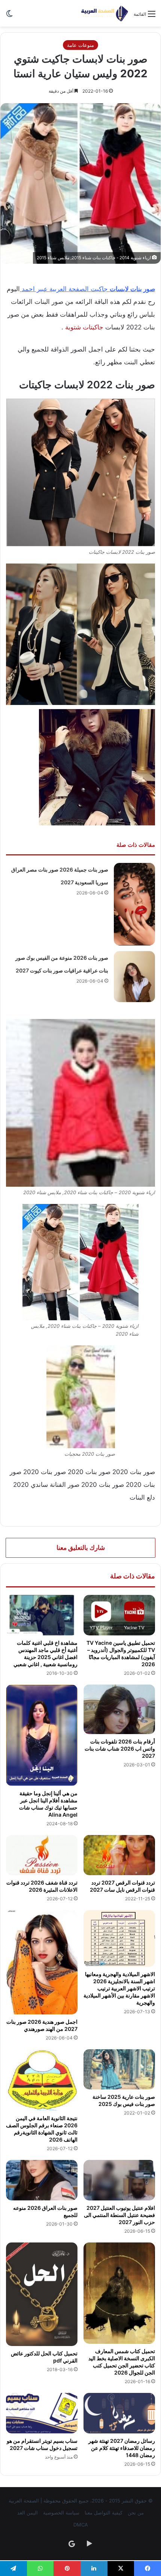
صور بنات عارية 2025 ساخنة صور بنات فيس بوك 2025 (124, 2100)
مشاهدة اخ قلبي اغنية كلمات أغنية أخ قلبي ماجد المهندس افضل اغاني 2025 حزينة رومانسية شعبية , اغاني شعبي (45, 1653)
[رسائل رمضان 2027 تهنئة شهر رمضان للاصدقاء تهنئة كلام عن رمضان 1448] (119, 2413)
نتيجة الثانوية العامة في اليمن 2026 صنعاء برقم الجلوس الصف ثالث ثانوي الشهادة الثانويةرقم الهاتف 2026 (42, 2129)
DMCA (81, 2525)
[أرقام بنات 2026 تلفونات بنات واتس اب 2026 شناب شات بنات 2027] (119, 1709)
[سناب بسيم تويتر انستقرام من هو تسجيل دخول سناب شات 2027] (42, 2413)
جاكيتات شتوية (83, 327)
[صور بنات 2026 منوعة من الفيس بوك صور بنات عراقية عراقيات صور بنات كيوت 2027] (134, 977)
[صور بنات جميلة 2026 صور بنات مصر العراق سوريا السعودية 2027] (134, 904)
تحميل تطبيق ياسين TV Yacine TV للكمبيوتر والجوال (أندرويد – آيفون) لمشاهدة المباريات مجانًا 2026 (121, 1653)
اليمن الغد (28, 2513)
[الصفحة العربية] (105, 13)
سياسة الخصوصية (61, 2513)
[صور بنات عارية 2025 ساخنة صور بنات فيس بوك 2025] (119, 2070)
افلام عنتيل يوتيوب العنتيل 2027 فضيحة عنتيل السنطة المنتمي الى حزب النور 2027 (119, 2215)
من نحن (136, 2513)
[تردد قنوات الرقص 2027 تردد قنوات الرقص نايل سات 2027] (119, 1855)
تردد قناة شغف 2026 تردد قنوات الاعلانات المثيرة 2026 (42, 1886)
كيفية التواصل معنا (104, 2513)
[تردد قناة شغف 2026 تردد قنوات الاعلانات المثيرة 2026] (42, 1855)
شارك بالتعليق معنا (81, 1548)
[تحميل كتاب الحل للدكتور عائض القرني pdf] (42, 2294)
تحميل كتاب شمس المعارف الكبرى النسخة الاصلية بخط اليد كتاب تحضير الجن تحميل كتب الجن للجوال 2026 (122, 2362)
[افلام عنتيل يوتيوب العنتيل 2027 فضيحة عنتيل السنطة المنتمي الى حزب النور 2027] (119, 2180)
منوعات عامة (80, 45)
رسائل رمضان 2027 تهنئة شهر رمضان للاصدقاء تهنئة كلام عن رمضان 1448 (122, 2448)
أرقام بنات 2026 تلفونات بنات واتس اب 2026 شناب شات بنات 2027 (120, 1749)
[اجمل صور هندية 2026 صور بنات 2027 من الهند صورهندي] (42, 1962)
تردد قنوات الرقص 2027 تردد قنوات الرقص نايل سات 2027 (122, 1886)
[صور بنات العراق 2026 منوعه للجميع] (42, 2180)
